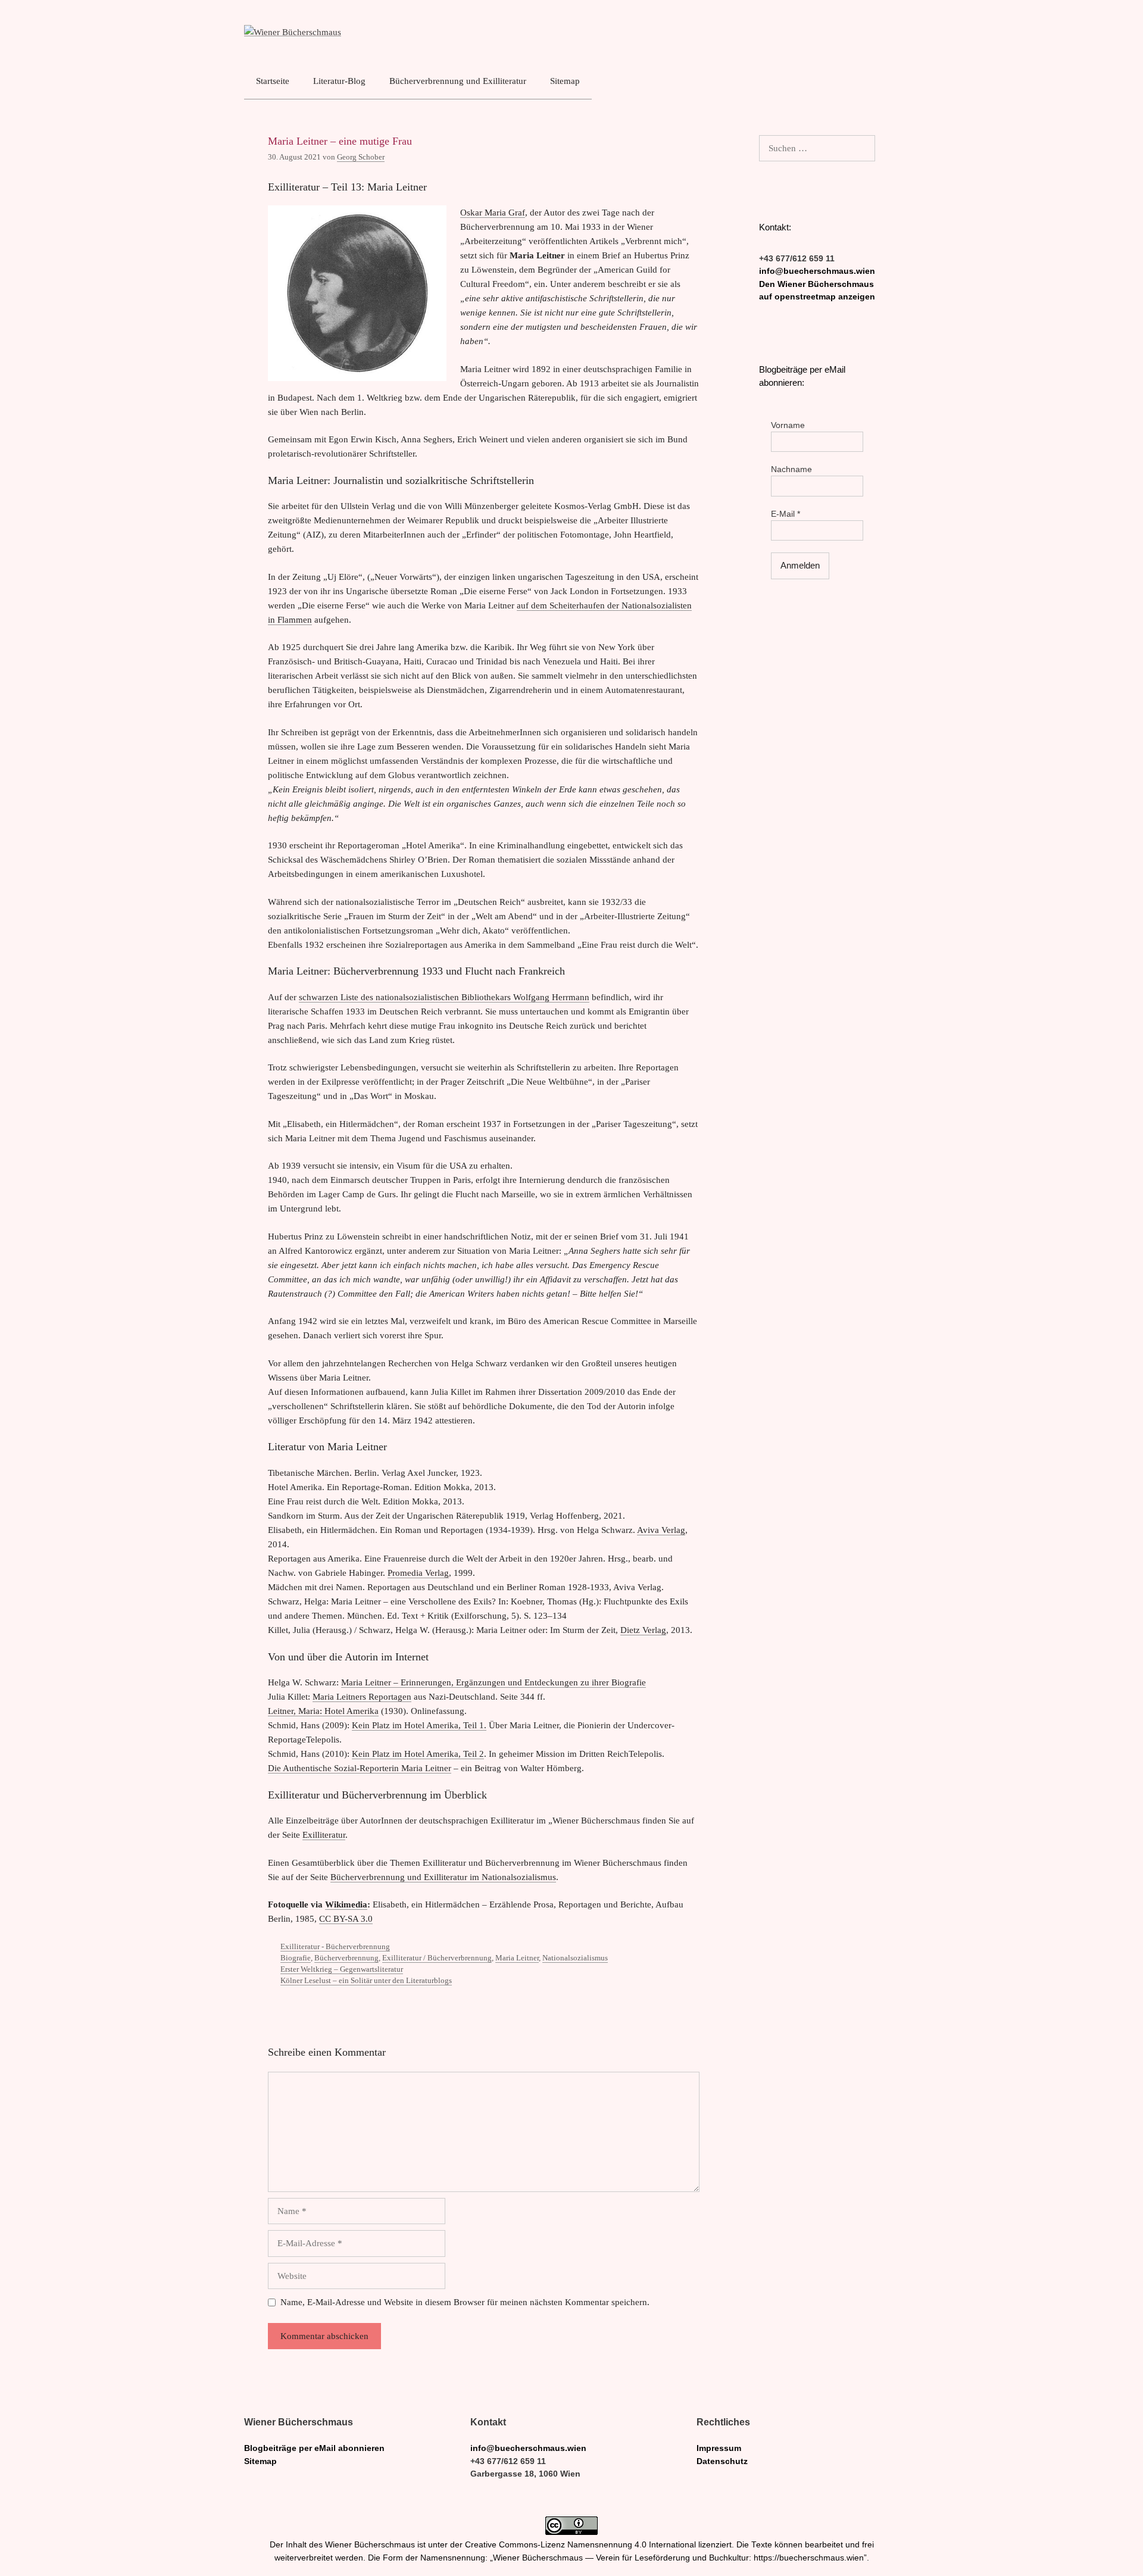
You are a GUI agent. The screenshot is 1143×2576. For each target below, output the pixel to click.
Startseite (273, 81)
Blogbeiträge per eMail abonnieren (314, 2448)
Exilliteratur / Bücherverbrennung (437, 1958)
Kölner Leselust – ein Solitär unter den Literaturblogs (366, 1981)
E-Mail (786, 514)
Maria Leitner (517, 1958)
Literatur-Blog (339, 81)
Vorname (788, 425)
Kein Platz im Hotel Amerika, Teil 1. (419, 1725)
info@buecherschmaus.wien (817, 271)
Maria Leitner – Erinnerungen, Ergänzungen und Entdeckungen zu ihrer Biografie (494, 1682)
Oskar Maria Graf (493, 213)
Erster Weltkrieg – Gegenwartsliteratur (342, 1969)
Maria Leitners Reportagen (362, 1697)
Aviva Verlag (661, 1530)
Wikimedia (346, 1904)
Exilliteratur (324, 1835)
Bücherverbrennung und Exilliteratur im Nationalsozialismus (443, 1877)
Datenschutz (722, 2461)
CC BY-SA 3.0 (346, 1919)
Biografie (296, 1958)
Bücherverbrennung (346, 1958)
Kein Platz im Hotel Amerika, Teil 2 (418, 1754)
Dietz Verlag (643, 1630)
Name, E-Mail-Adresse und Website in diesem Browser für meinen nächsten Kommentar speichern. (465, 2302)
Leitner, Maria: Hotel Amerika (323, 1711)
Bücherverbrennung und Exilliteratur (458, 81)
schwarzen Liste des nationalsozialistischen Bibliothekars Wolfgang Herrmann (444, 997)
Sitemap (565, 81)
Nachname (791, 469)
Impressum (719, 2448)
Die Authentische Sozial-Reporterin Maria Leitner (360, 1768)
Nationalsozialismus (575, 1958)
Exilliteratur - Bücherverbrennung (335, 1947)
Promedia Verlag (418, 1573)
